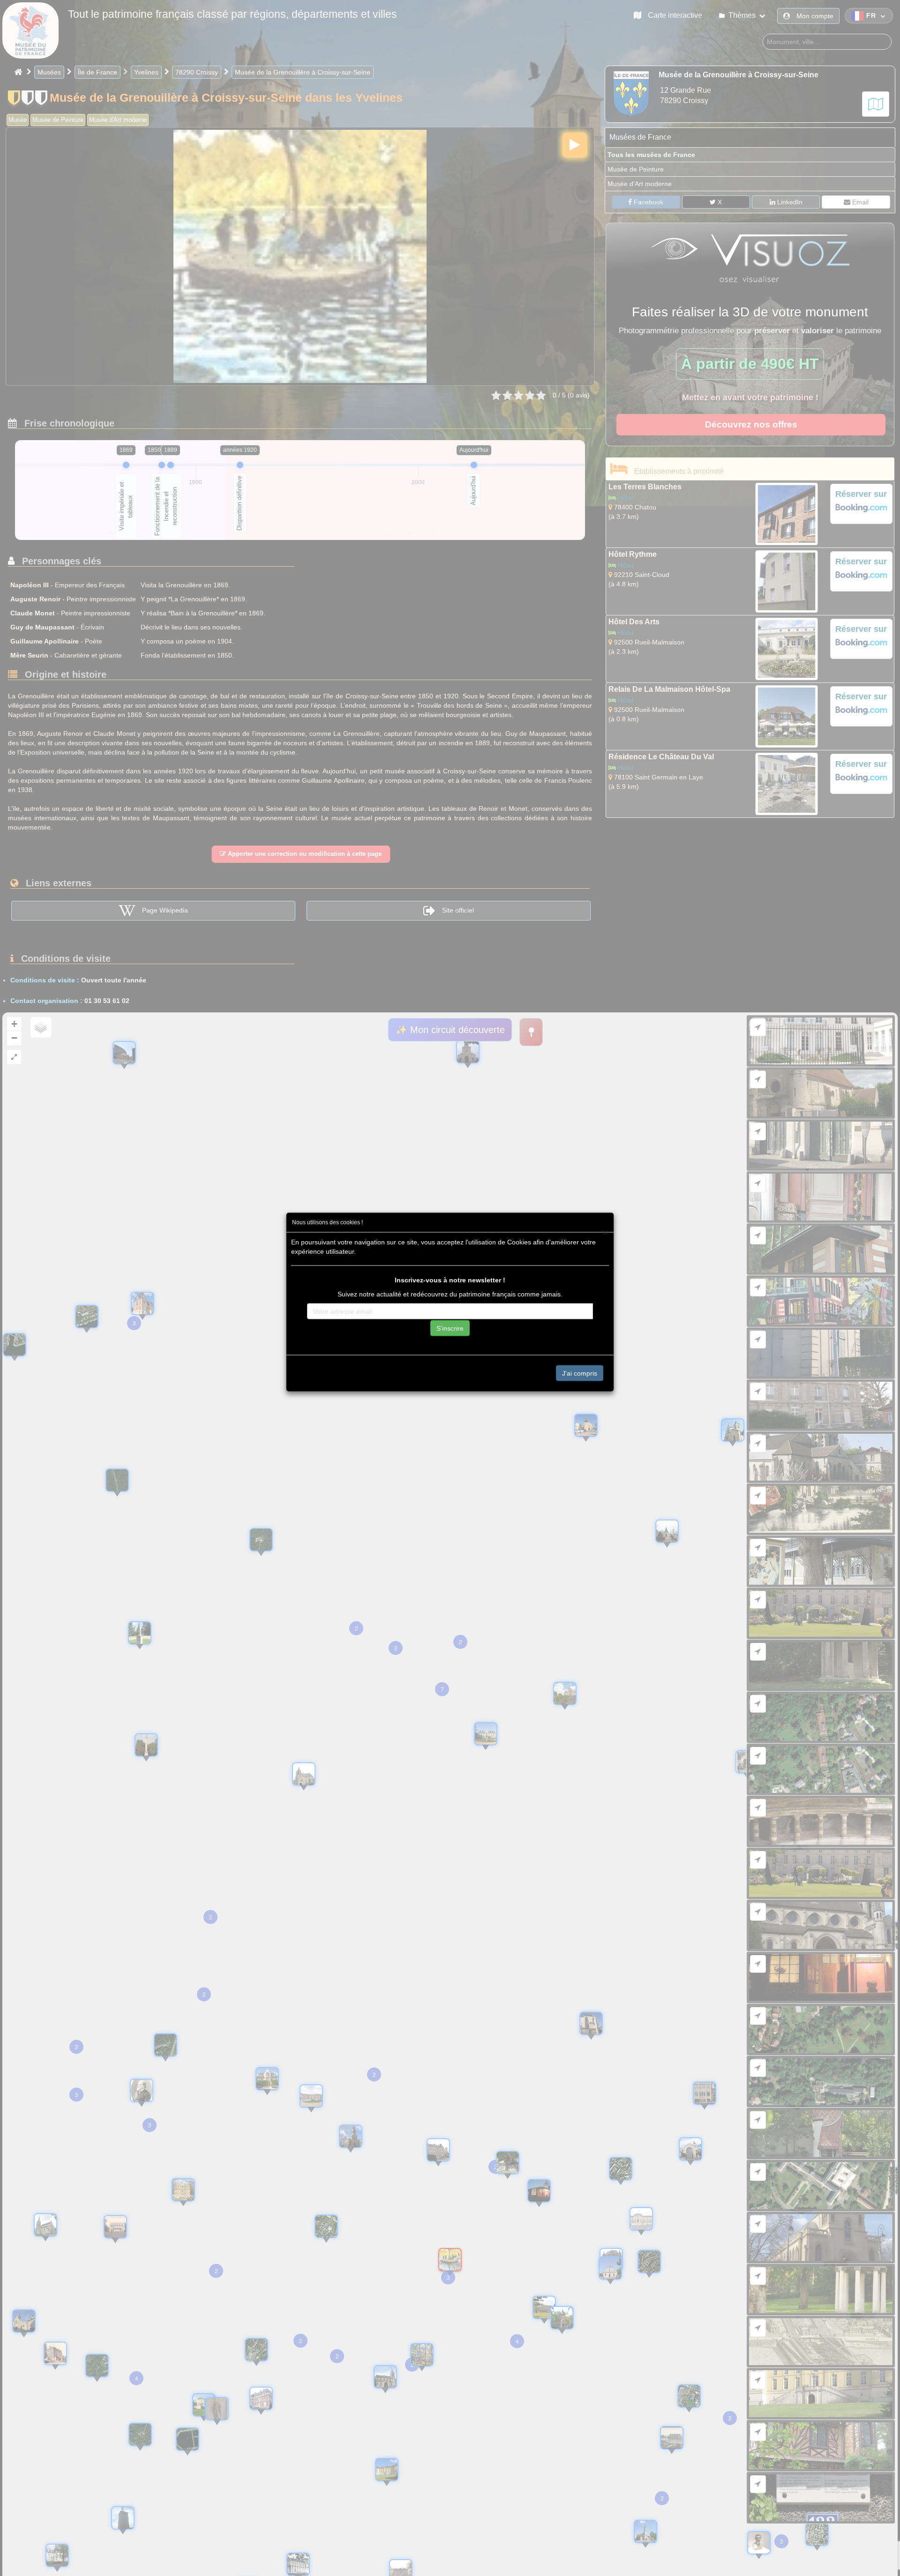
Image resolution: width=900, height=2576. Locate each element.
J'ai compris (580, 1373)
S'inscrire (450, 1328)
